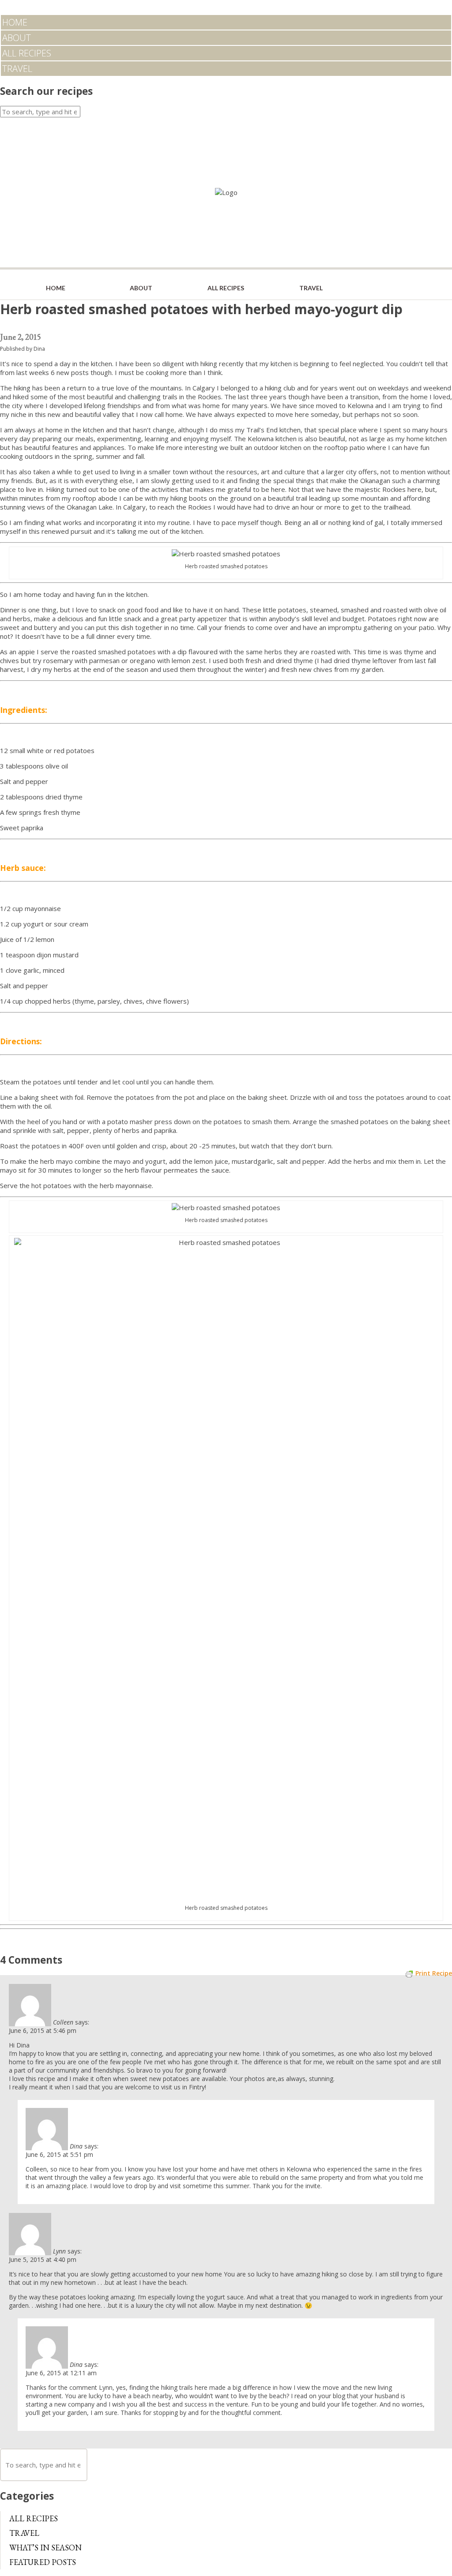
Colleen (63, 2022)
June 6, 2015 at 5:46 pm (43, 2030)
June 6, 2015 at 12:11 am (61, 2373)
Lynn (59, 2251)
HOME (15, 22)
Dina (39, 349)
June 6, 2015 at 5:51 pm (59, 2154)
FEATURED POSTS (43, 2562)
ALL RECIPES (27, 53)
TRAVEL (17, 69)
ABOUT (17, 38)
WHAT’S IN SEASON (45, 2548)
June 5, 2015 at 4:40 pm (43, 2259)
